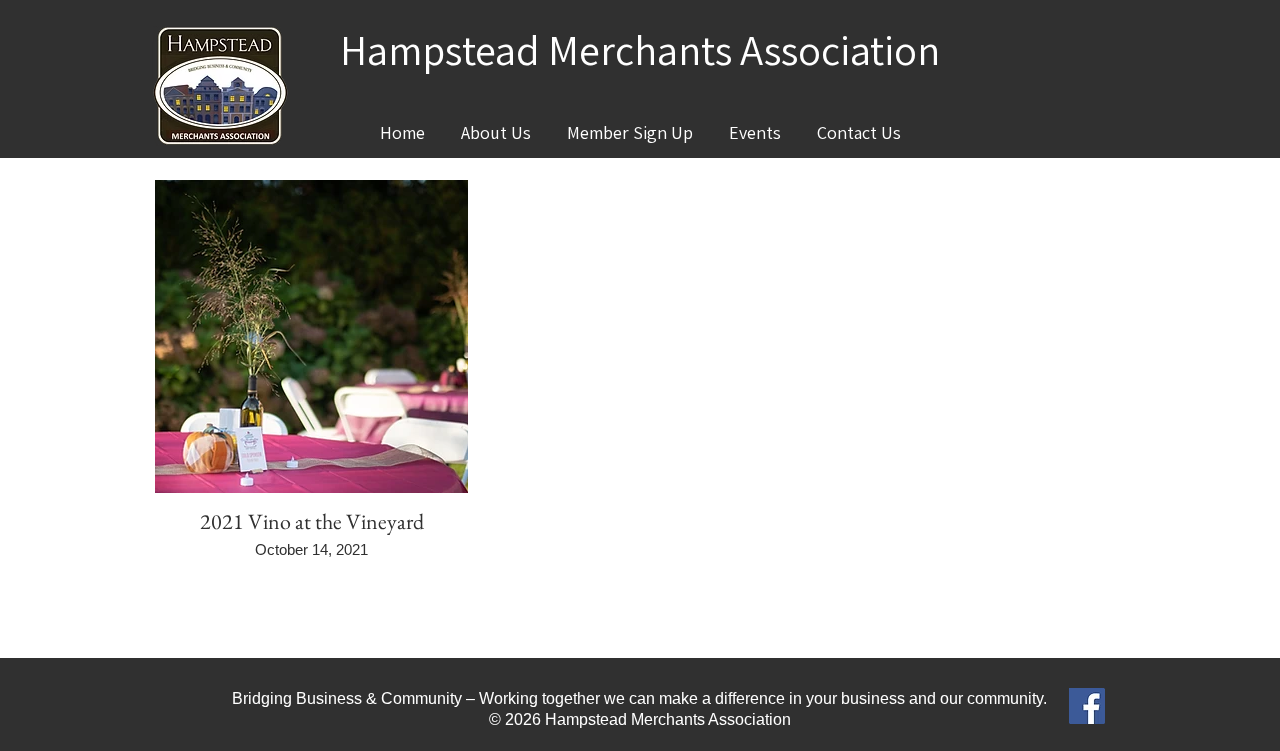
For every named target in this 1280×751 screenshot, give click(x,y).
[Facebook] (1087, 706)
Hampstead (440, 49)
